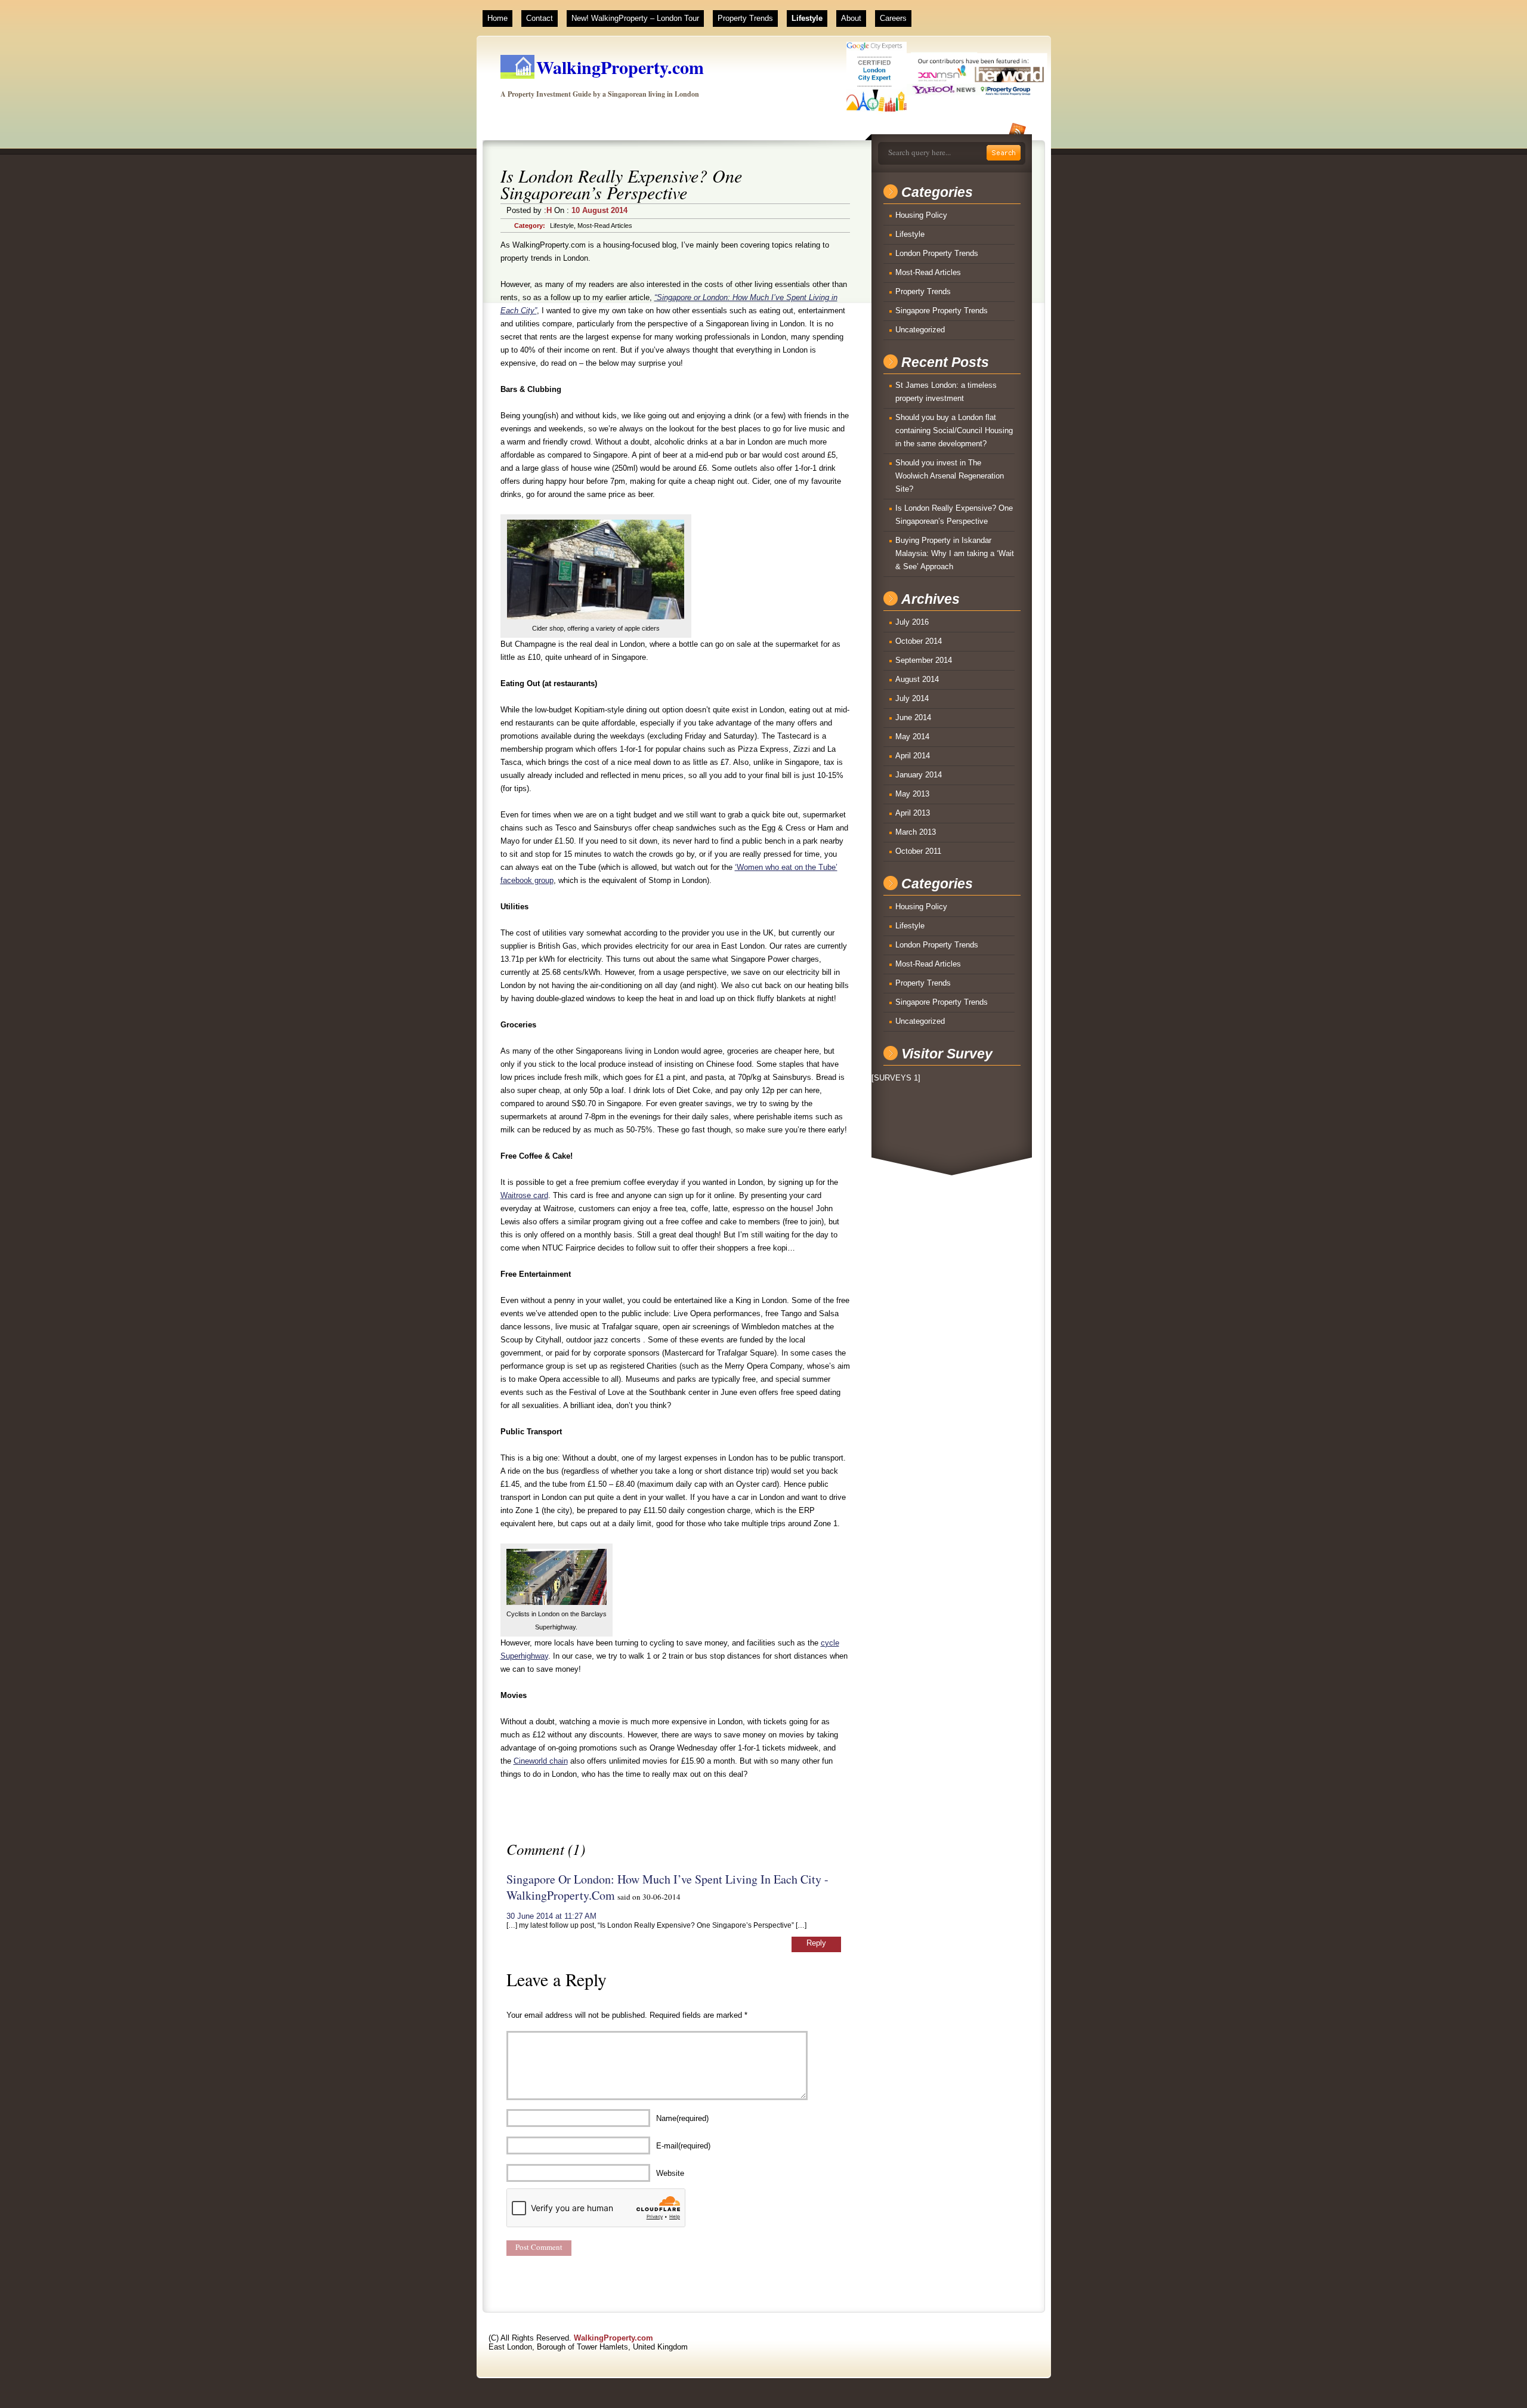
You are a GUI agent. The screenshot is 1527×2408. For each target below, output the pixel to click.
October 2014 (919, 641)
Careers (893, 18)
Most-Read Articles (605, 226)
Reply (816, 1943)
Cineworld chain (541, 1761)
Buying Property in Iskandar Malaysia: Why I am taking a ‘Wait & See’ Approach (955, 553)
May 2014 (912, 737)
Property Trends (745, 18)
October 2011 (918, 851)
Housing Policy (921, 215)
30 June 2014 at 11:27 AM (551, 1916)
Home (497, 18)
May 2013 (912, 794)
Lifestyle (807, 18)
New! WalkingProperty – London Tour (635, 18)
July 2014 (912, 698)
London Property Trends (937, 253)
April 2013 (913, 813)
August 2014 (917, 679)
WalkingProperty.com (620, 67)
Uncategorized (920, 330)
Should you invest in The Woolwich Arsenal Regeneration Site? (950, 476)
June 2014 (913, 717)
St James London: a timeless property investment (946, 392)
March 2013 (916, 832)
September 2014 (924, 660)
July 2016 (912, 622)
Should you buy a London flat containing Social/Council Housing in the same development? (954, 430)
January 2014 (919, 775)
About (851, 18)
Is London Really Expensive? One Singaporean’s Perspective (954, 515)
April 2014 (913, 756)
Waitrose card (524, 1195)
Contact (540, 18)
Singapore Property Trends (942, 311)
